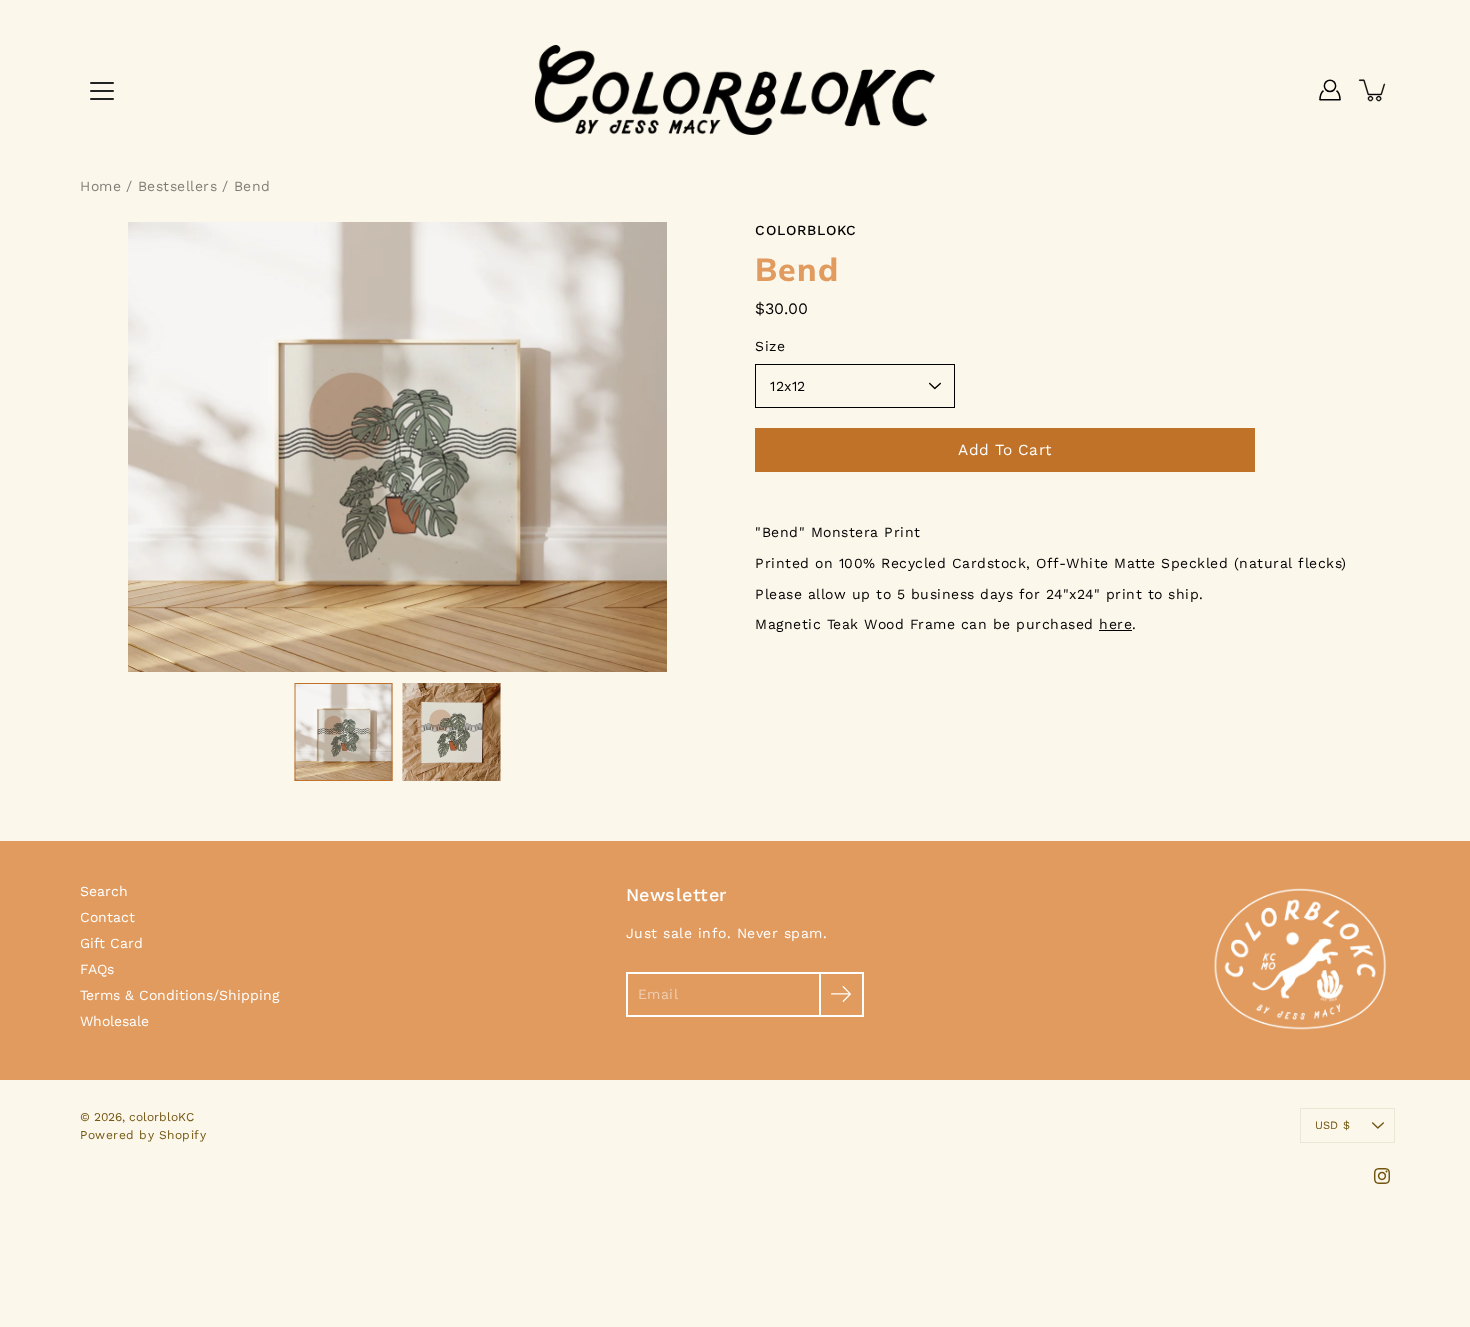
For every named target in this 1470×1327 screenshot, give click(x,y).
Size (770, 346)
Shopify (183, 1135)
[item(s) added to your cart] (1374, 90)
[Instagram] (1382, 1176)
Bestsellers (178, 186)
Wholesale (114, 1021)
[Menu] (102, 91)
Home (100, 186)
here (1115, 624)
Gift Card (111, 943)
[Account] (1330, 90)
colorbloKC (161, 1117)
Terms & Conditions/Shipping (179, 995)
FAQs (97, 969)
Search (104, 891)
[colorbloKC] (735, 90)
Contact (107, 917)
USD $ (1332, 1125)
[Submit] (841, 994)
